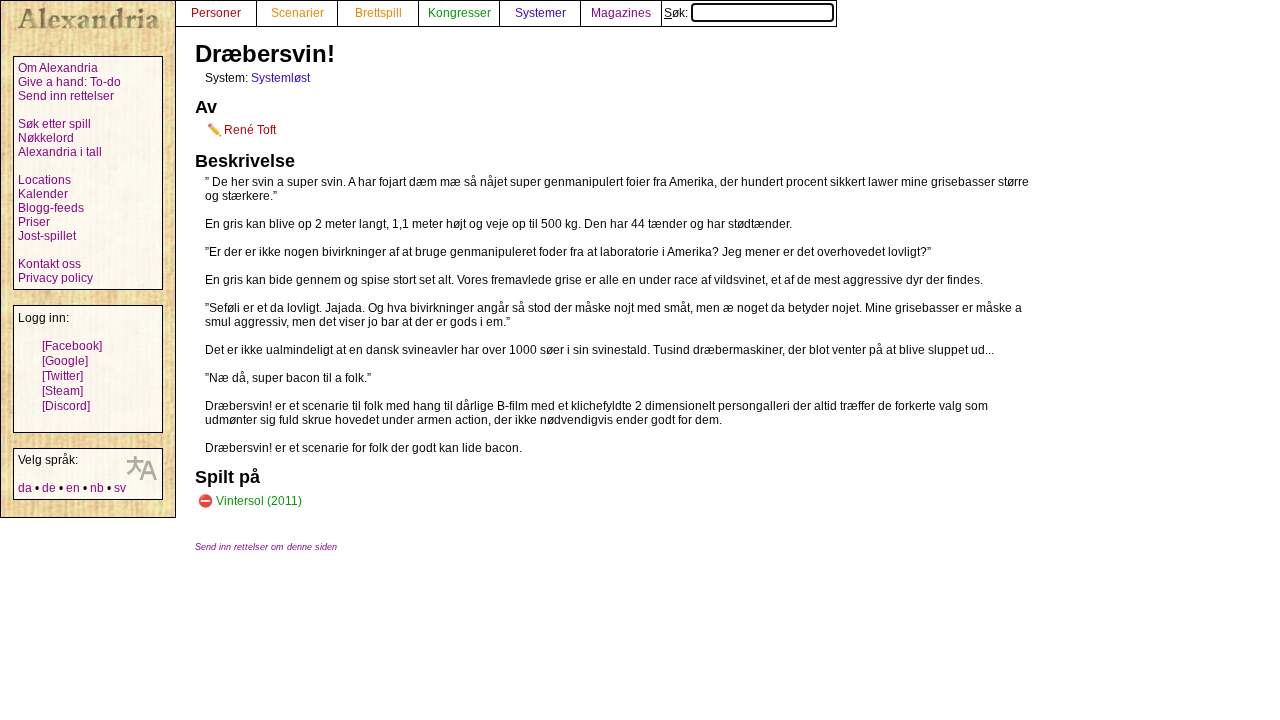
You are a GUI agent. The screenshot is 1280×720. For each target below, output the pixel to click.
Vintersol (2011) (259, 501)
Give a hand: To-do (69, 82)
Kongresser (459, 13)
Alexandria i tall (60, 152)
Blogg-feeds (51, 208)
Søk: (677, 13)
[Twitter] (62, 376)
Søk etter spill (54, 124)
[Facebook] (72, 346)
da (25, 488)
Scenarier (297, 13)
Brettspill (378, 13)
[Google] (65, 361)
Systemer (540, 13)
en (73, 488)
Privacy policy (55, 278)
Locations (44, 180)
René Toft (250, 130)
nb (97, 488)
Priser (34, 222)
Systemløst (280, 78)
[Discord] (66, 406)
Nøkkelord (46, 138)
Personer (216, 13)
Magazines (621, 13)
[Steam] (62, 391)
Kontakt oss (49, 264)
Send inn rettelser (66, 96)
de (49, 488)
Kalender (43, 194)
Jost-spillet (47, 236)
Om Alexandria (58, 68)
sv (120, 488)
